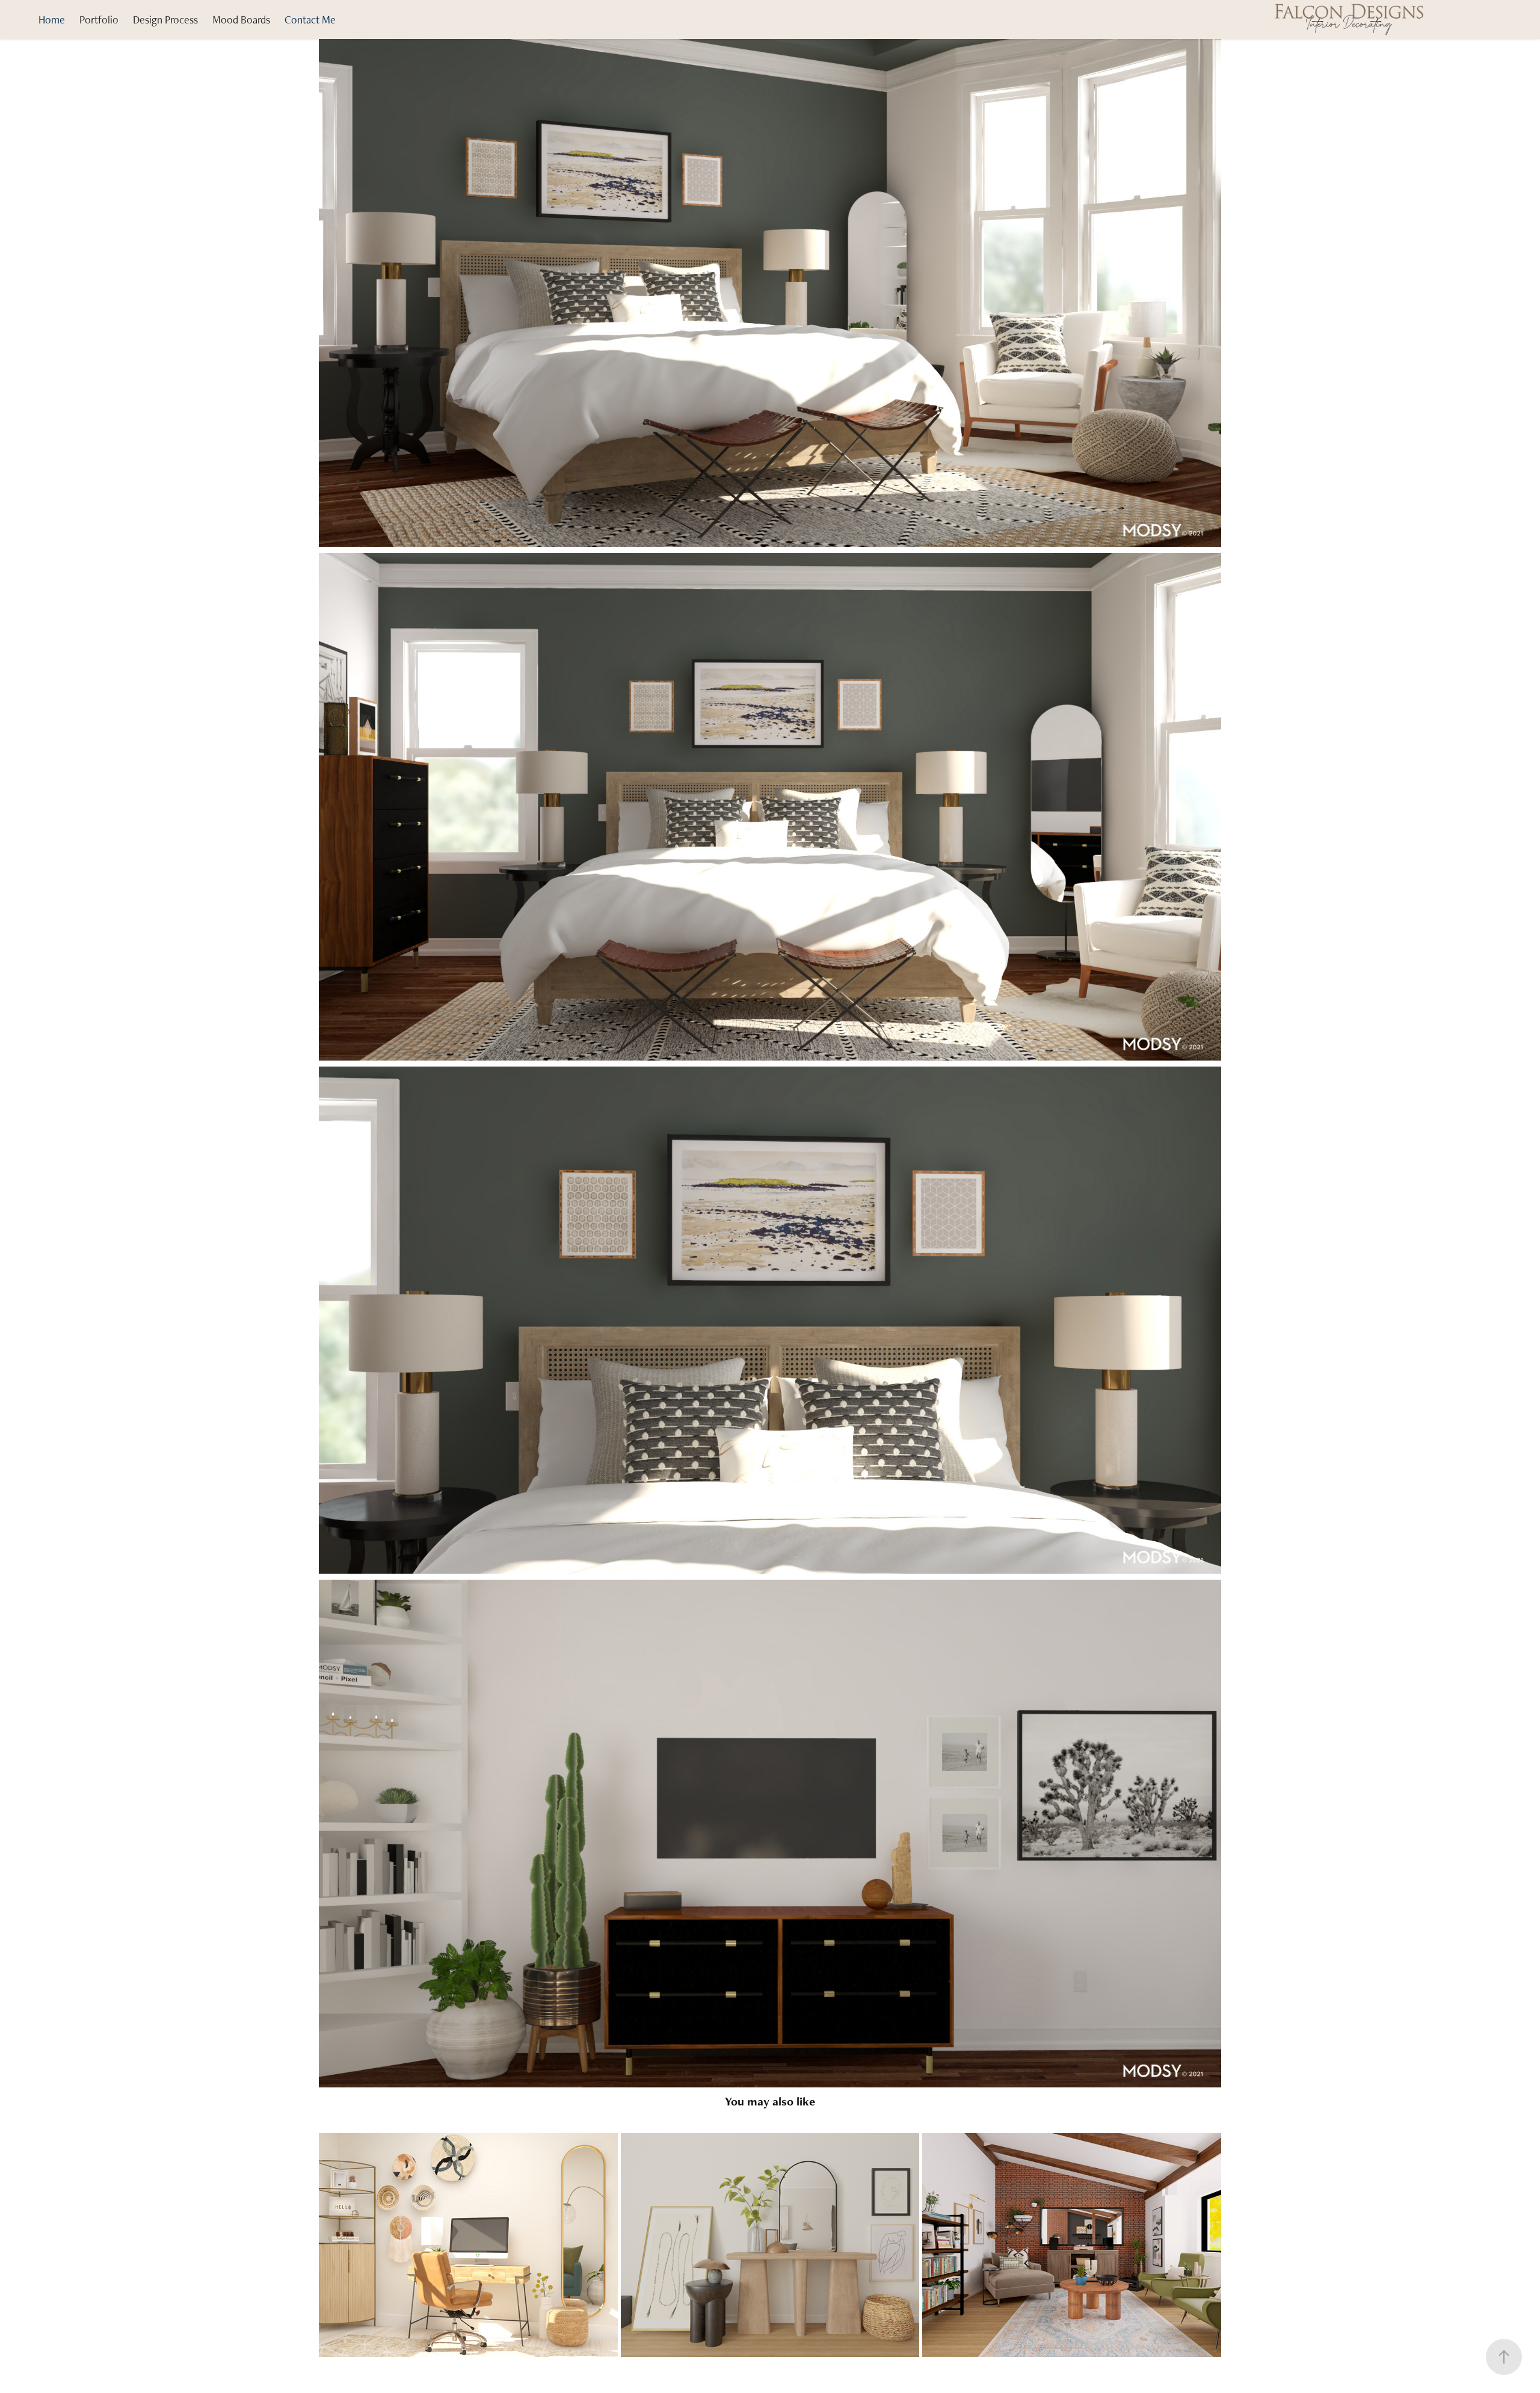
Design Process (165, 20)
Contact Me (310, 20)
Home (52, 20)
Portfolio (99, 20)
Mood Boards (241, 20)
